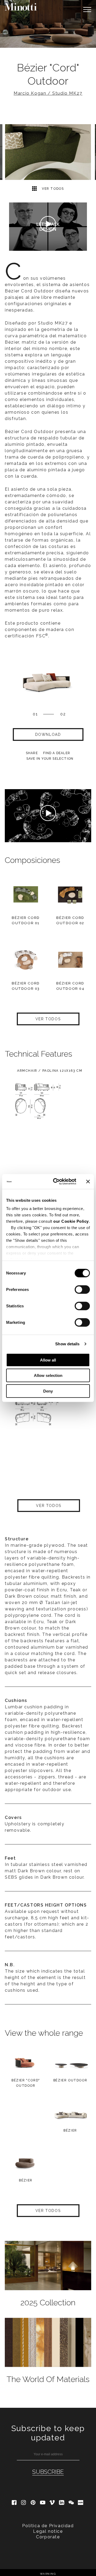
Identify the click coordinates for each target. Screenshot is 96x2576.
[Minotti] (21, 7)
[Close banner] (88, 1182)
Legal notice (48, 2531)
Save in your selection (50, 759)
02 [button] (63, 714)
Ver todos (52, 189)
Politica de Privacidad (48, 2526)
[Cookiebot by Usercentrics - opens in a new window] (56, 1182)
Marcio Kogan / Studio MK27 (48, 93)
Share (32, 753)
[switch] (82, 1289)
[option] (48, 24)
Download (48, 734)
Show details (67, 1344)
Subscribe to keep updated (48, 2433)
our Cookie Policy (71, 1221)
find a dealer (57, 753)
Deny (48, 1391)
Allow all (48, 1360)
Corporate (48, 2537)
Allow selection (48, 1375)
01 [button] (35, 714)
